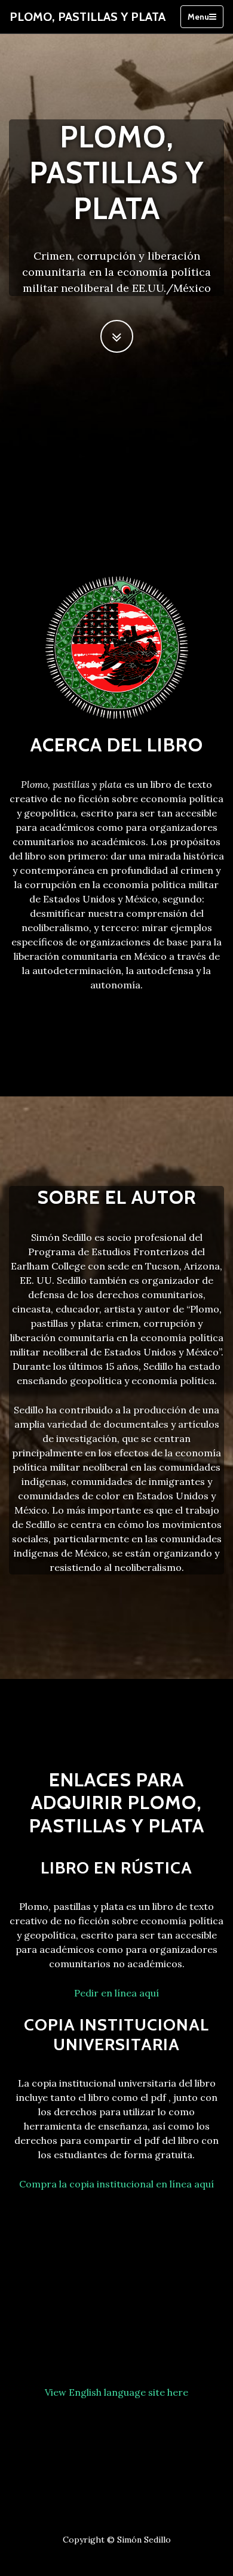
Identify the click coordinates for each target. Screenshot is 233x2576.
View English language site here (116, 2392)
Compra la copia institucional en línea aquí (116, 2184)
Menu (198, 17)
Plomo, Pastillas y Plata (88, 17)
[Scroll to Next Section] (117, 336)
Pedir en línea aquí (116, 1993)
